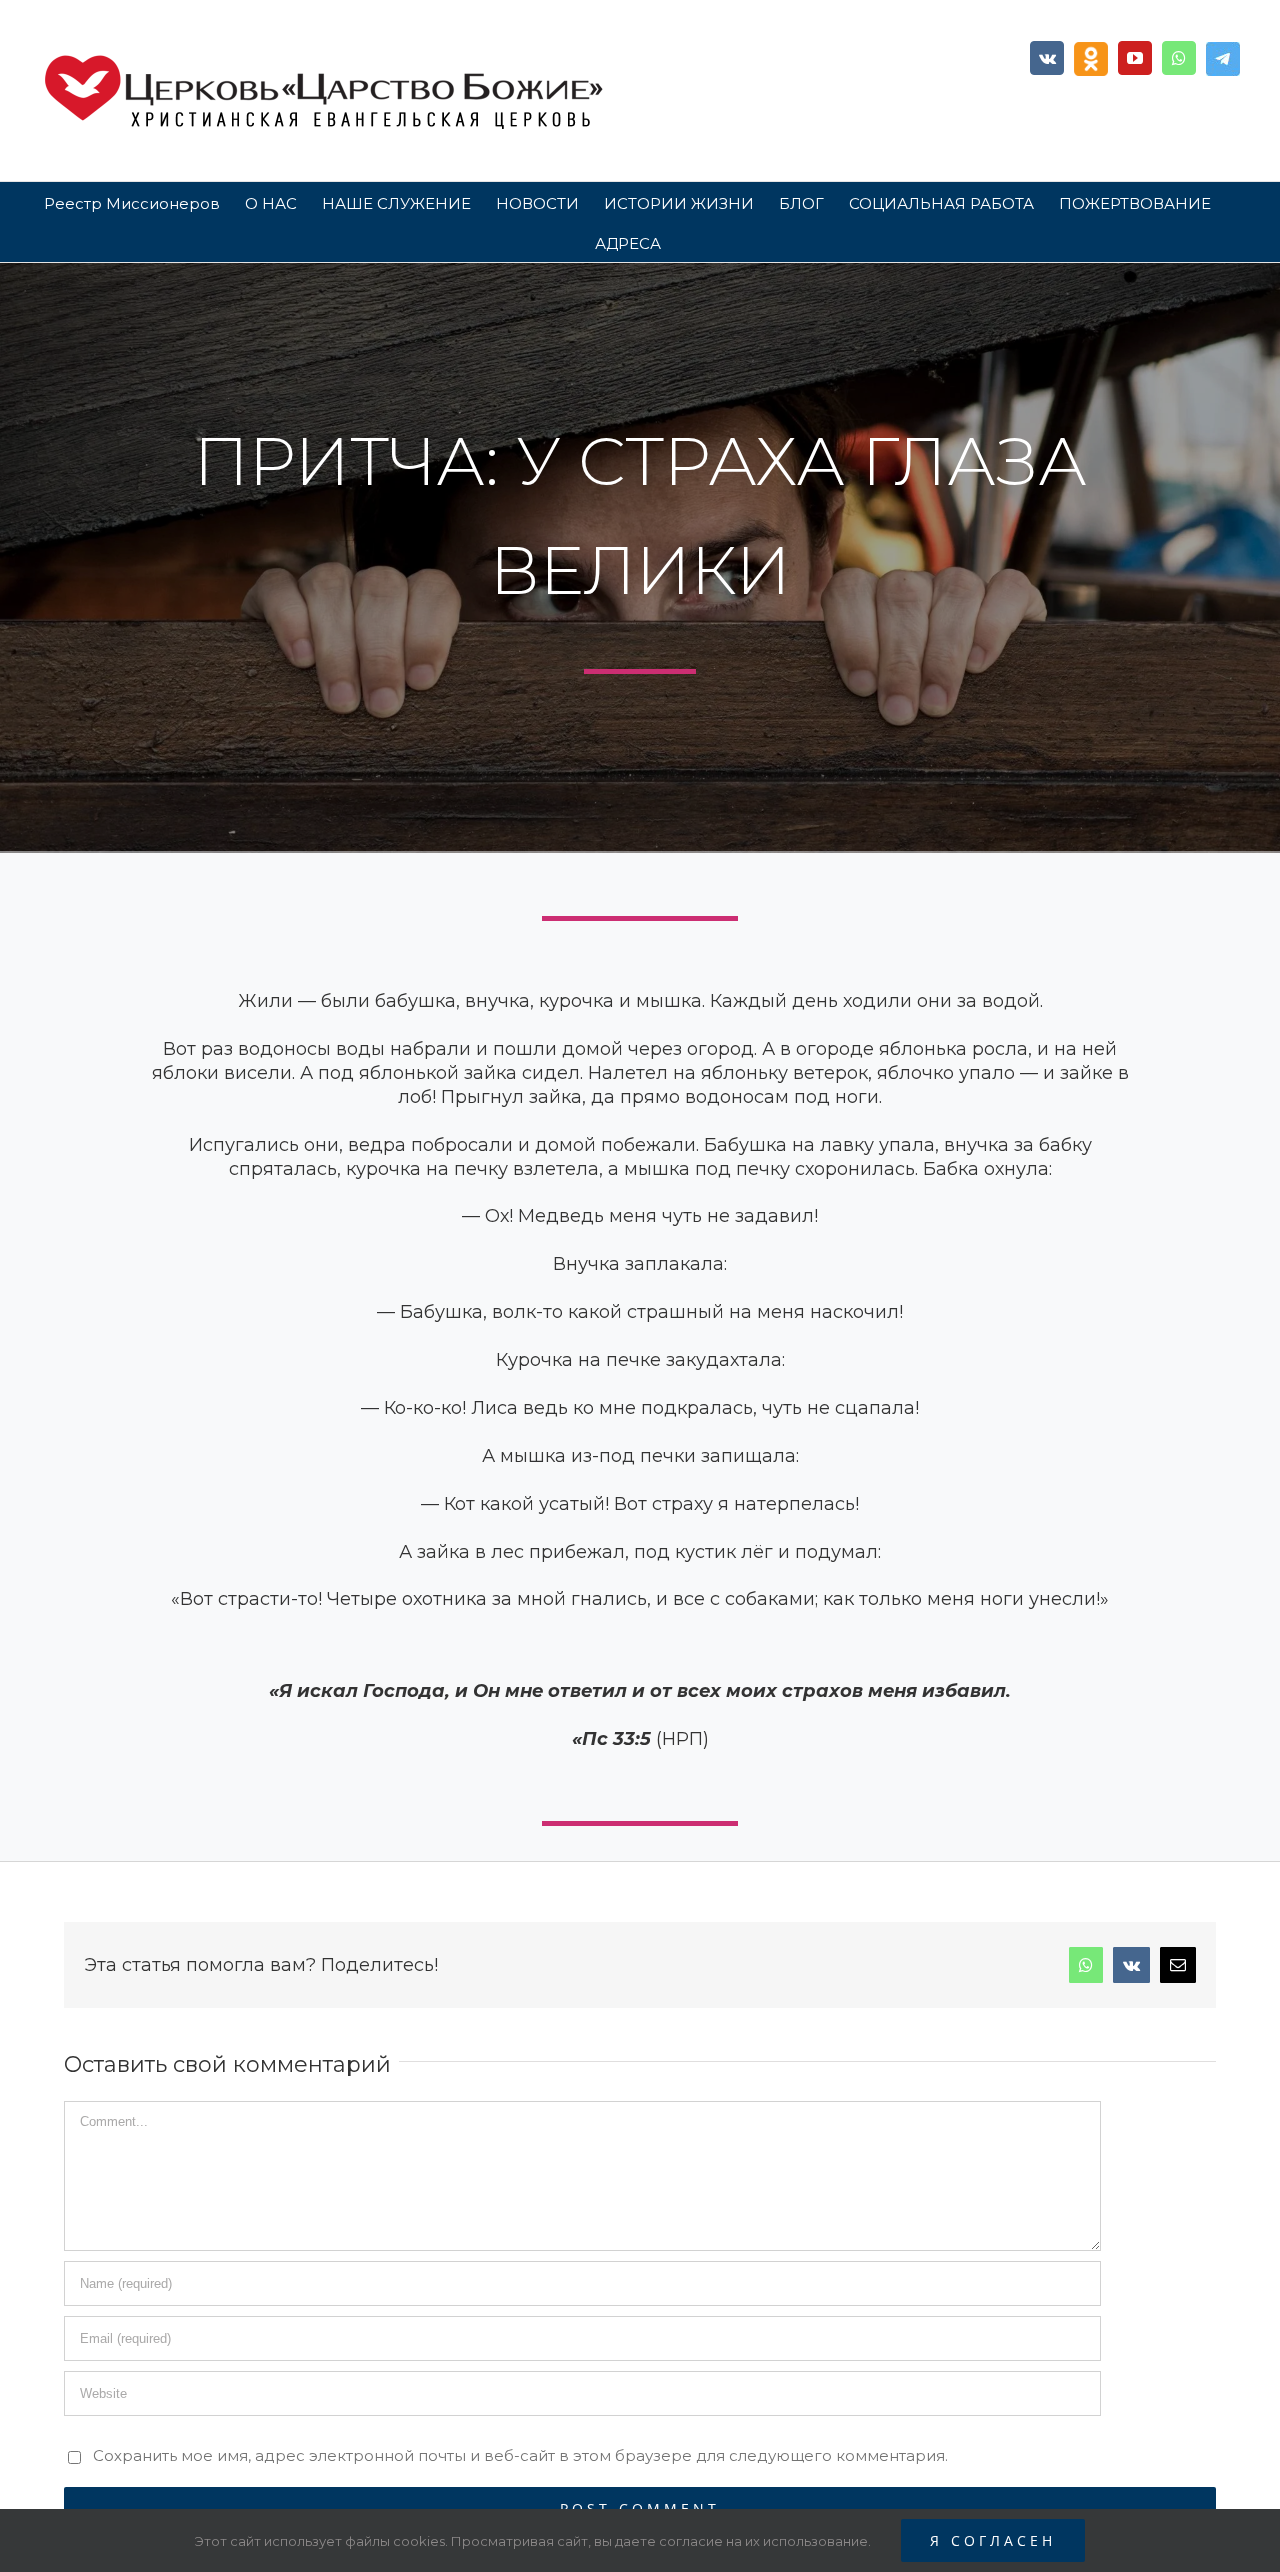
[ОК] (1091, 59)
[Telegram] (1223, 59)
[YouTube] (1135, 58)
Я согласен (993, 2540)
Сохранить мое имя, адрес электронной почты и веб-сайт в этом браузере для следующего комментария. (520, 2455)
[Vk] (1047, 58)
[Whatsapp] (1179, 58)
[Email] (1178, 1965)
